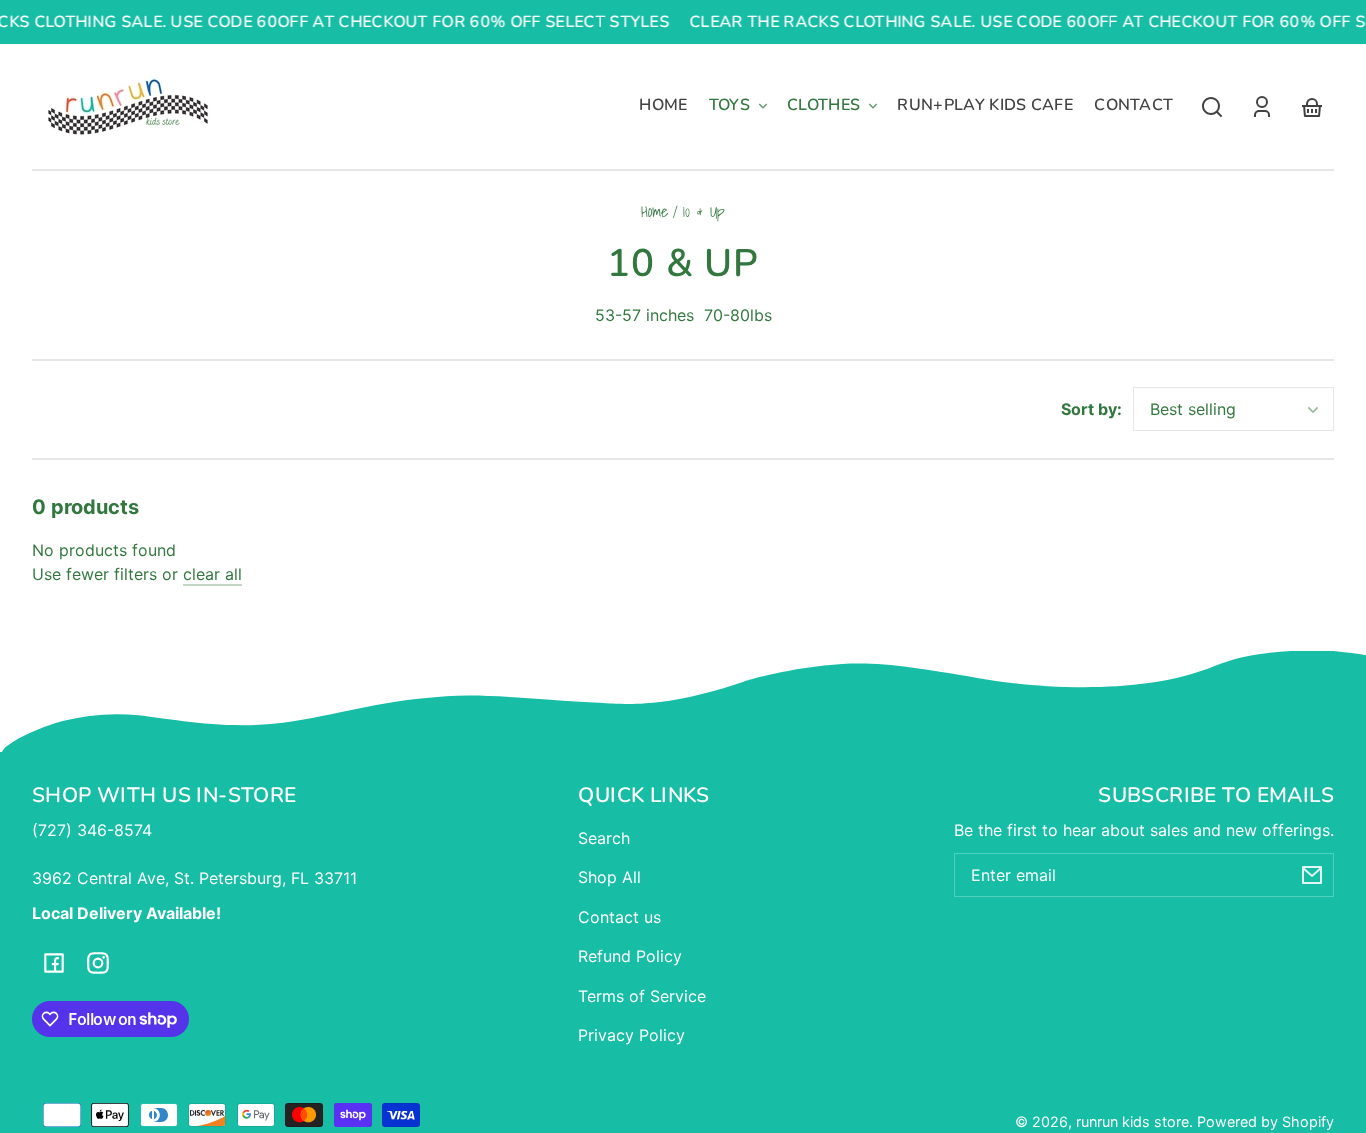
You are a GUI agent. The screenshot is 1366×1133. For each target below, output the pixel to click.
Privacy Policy (631, 1035)
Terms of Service (642, 996)
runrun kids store (1132, 1121)
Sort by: (1091, 409)
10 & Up (704, 213)
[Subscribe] (1312, 875)
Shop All (609, 877)
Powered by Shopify (1265, 1121)
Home (654, 213)
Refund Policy (630, 956)
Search (604, 838)
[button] (1212, 107)
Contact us (619, 917)
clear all (212, 574)
